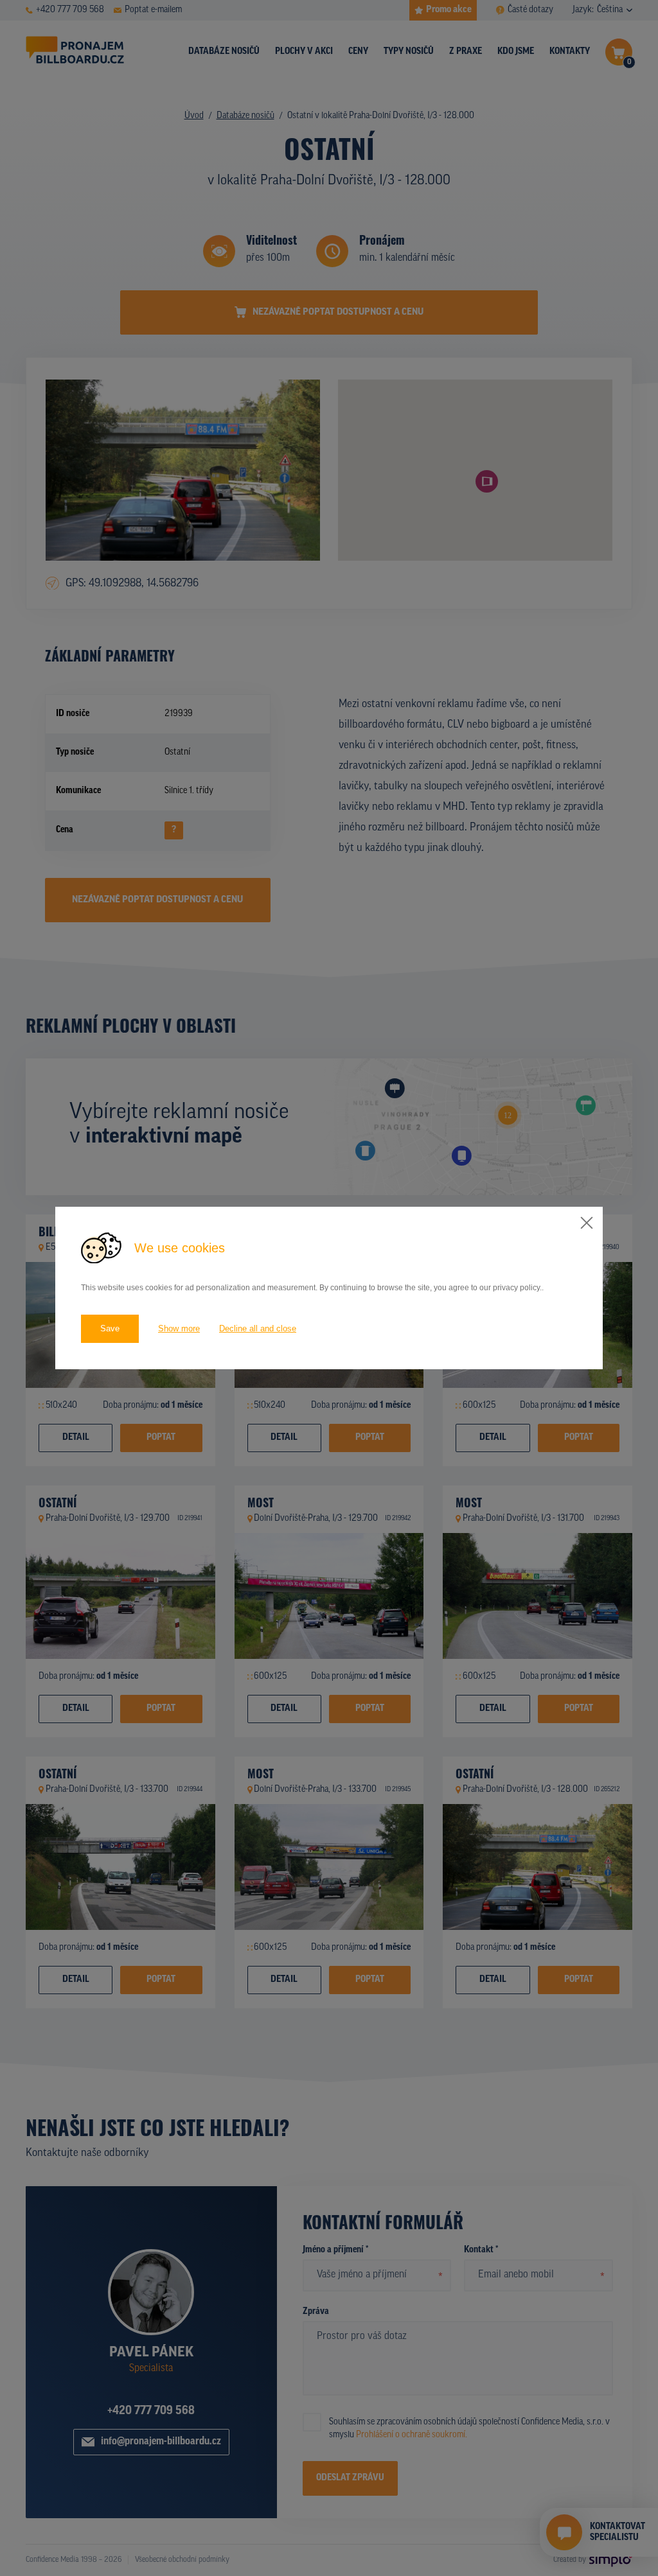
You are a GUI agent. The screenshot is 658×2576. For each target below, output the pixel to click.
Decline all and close (258, 1328)
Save (110, 1328)
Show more (179, 1328)
